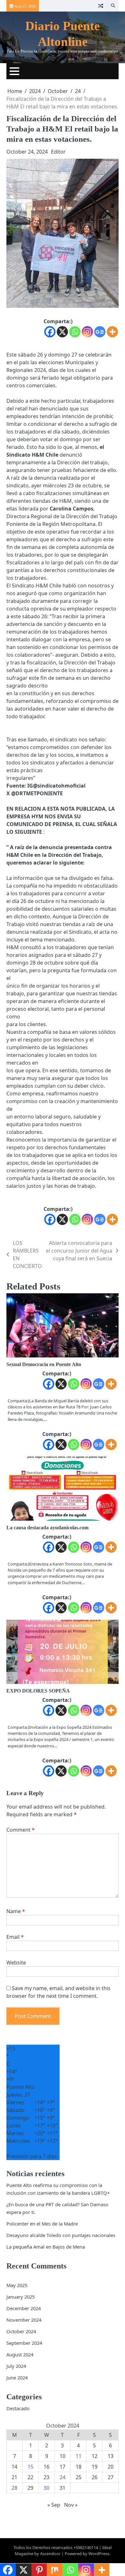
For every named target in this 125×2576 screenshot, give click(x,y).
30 (46, 2488)
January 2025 (21, 2297)
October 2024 (21, 2331)
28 (14, 2488)
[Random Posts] (101, 6)
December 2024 (24, 2308)
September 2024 (24, 2343)
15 (30, 2467)
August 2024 (20, 2354)
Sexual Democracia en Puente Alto (44, 1364)
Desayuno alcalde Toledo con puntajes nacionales (61, 2235)
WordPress (99, 2554)
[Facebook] (50, 332)
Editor (58, 152)
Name (16, 1911)
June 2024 (17, 2378)
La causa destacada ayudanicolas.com (47, 1528)
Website (16, 1963)
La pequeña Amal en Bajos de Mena (46, 2247)
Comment (21, 1830)
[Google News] (100, 332)
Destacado (18, 2408)
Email (15, 1937)
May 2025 (17, 2285)
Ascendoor (50, 2554)
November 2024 (24, 2320)
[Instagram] (87, 332)
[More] (112, 332)
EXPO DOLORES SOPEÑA (38, 1691)
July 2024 (16, 2366)
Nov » (71, 2505)
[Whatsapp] (75, 332)
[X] (62, 332)
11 (79, 2456)
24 (63, 2477)
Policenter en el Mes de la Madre (42, 2224)
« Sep (54, 2505)
